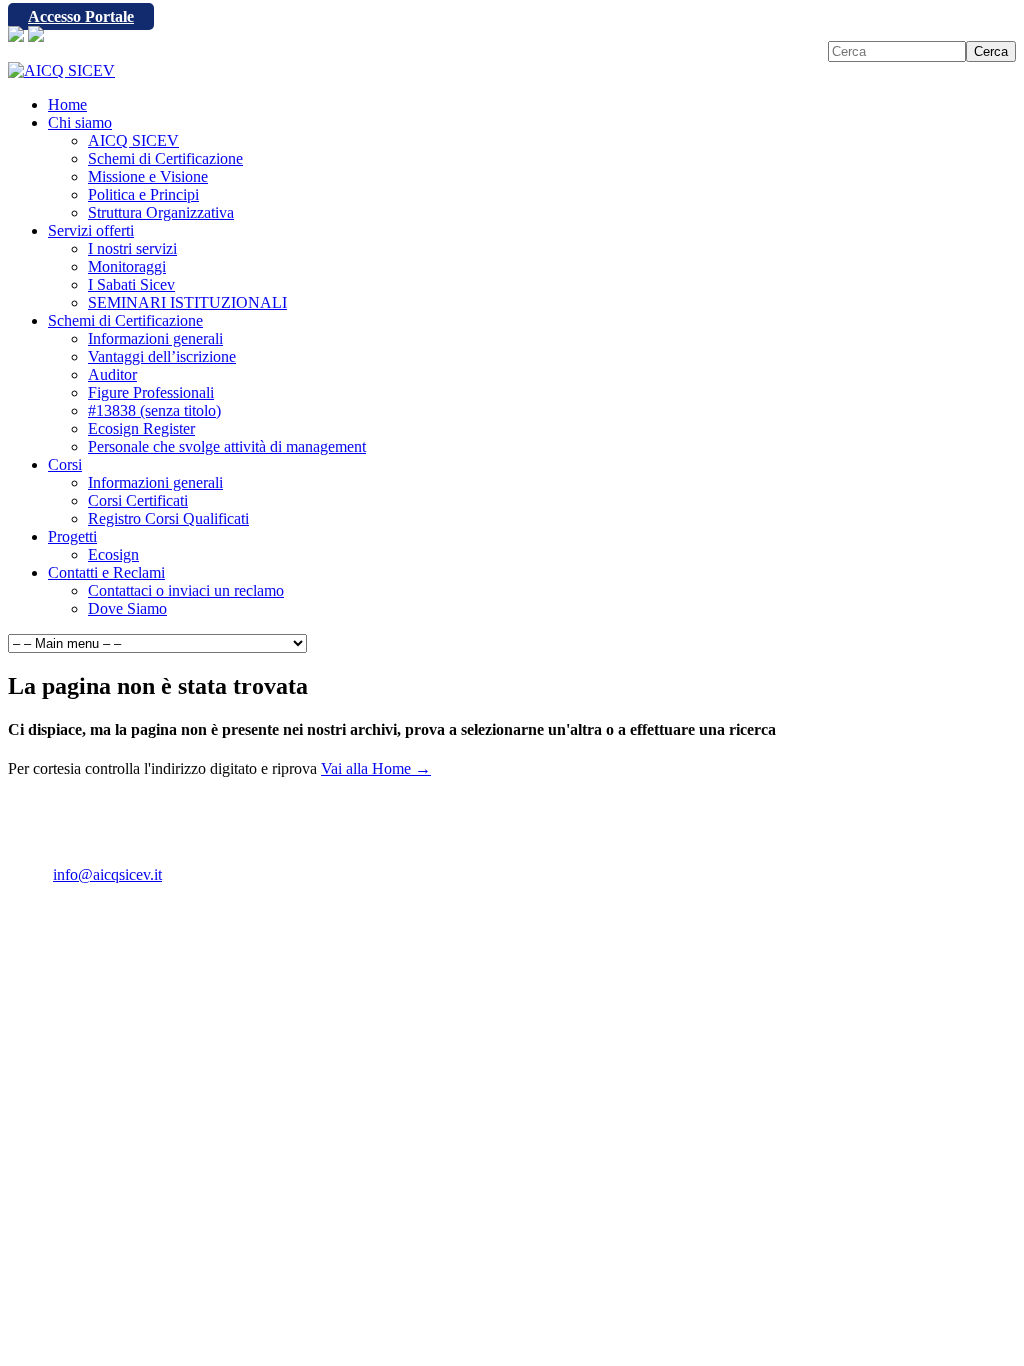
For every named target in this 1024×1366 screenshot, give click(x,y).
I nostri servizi (132, 248)
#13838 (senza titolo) (154, 410)
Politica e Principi (143, 194)
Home (67, 104)
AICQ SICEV (133, 140)
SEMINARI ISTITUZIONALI (187, 302)
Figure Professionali (151, 392)
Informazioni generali (155, 338)
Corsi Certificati (138, 500)
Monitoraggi (127, 266)
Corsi (65, 464)
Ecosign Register (141, 428)
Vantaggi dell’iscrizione (162, 356)
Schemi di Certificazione (165, 158)
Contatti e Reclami (106, 572)
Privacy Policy (54, 908)
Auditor (112, 374)
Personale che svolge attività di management (227, 446)
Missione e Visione (148, 176)
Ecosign (113, 554)
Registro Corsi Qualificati (168, 518)
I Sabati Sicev (131, 284)
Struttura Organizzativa (161, 212)
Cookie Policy (158, 908)
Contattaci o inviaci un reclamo (186, 590)
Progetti (72, 536)
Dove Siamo (127, 608)
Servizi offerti (91, 230)
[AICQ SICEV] (61, 70)
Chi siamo (80, 122)
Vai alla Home (376, 768)
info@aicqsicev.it (107, 874)
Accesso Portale (81, 16)
